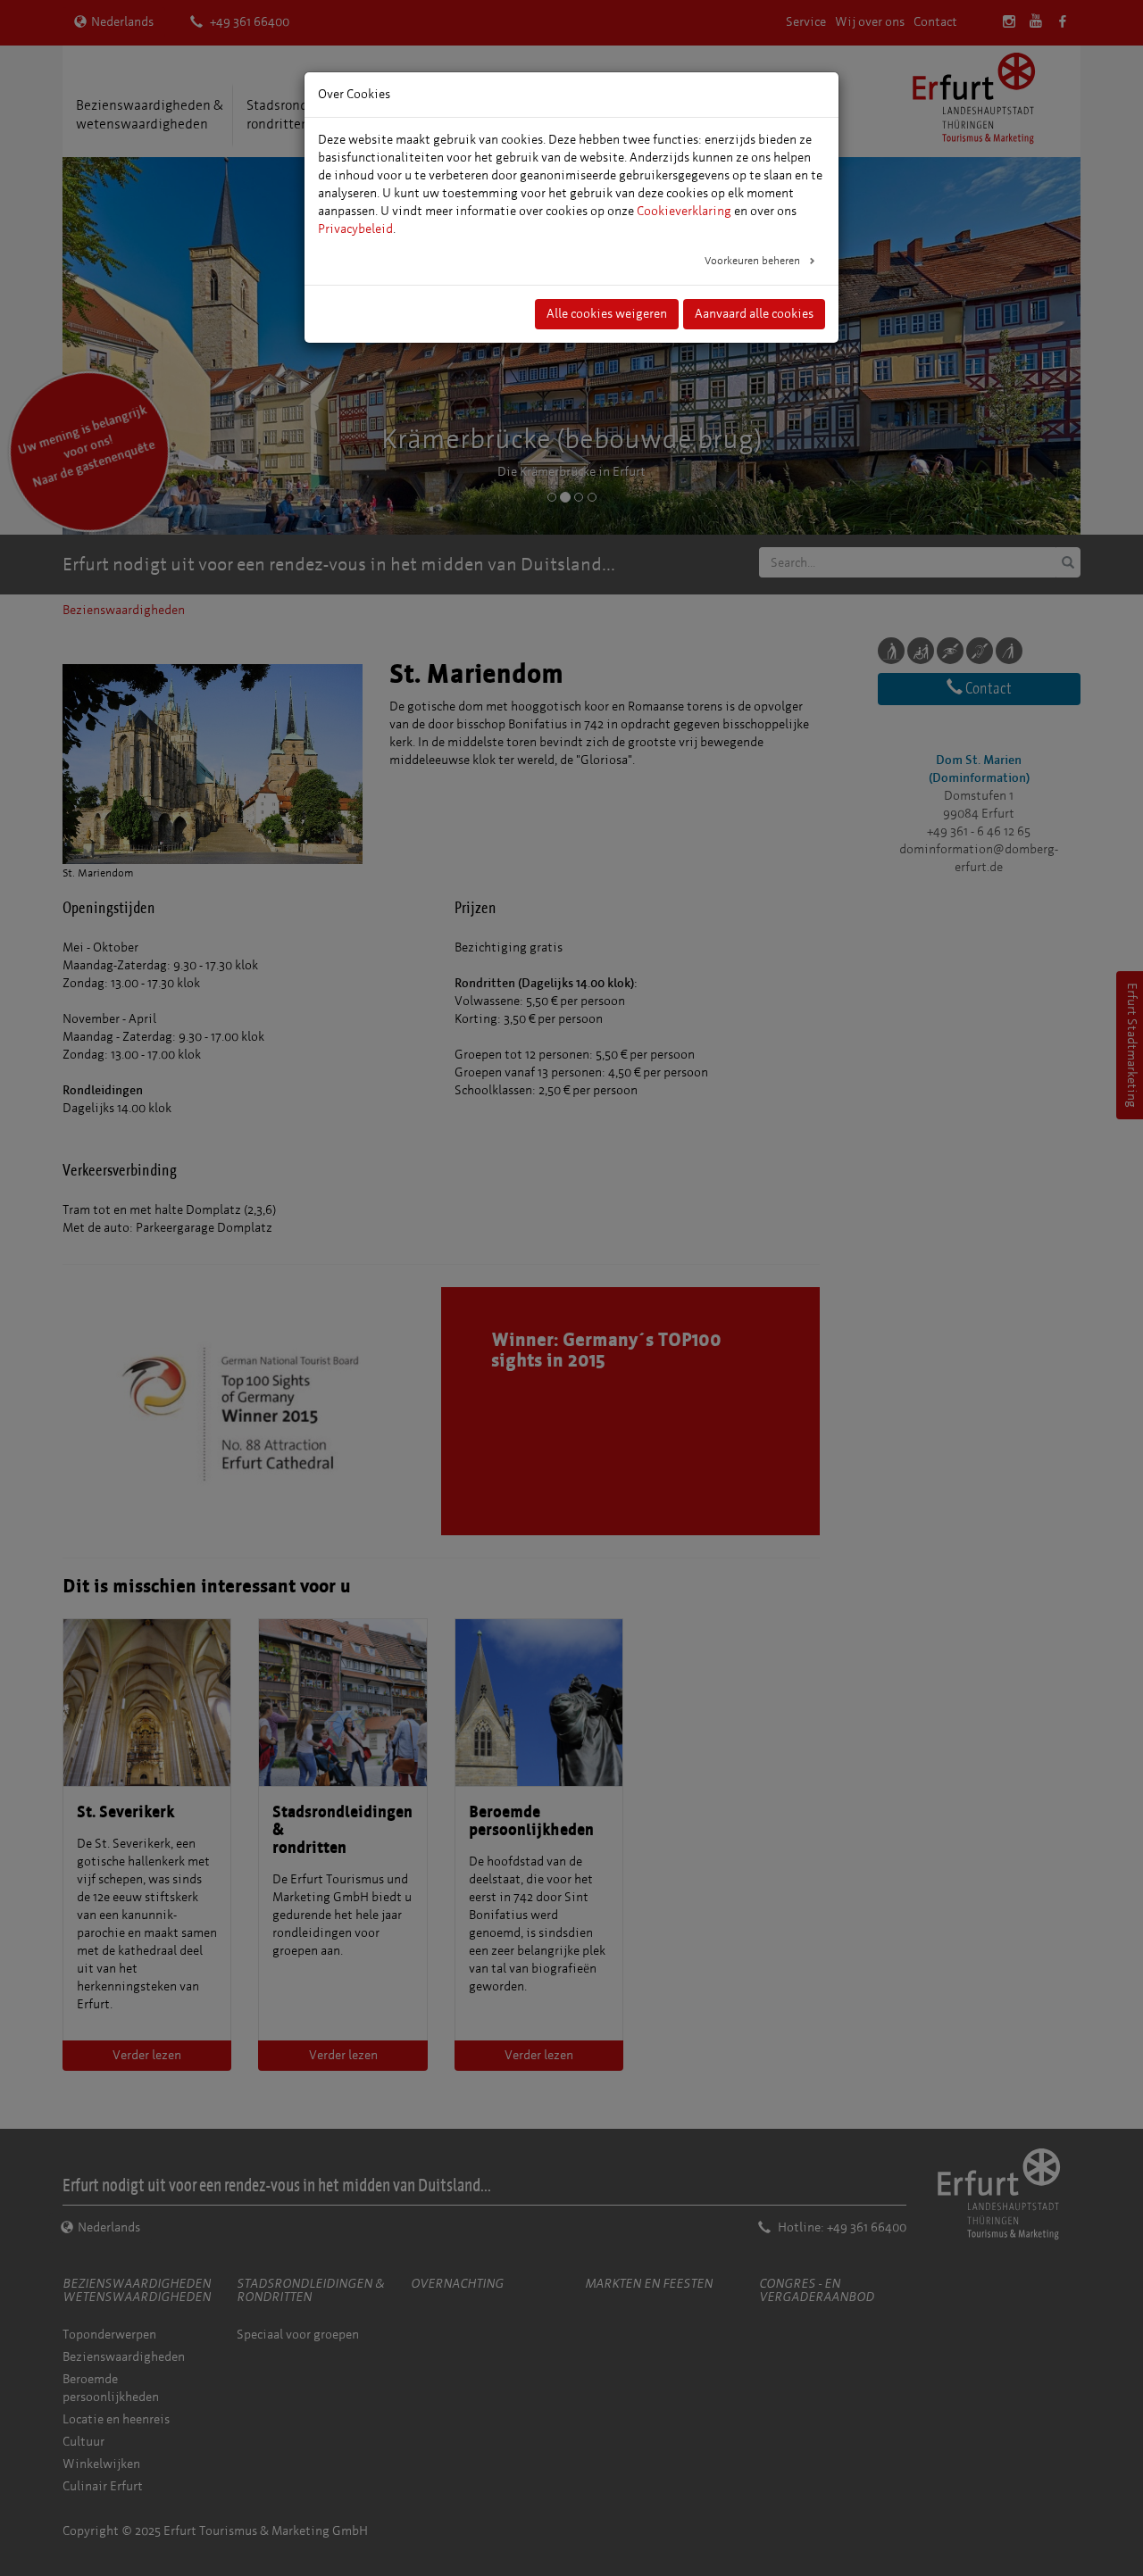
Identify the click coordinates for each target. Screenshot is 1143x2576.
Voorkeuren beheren (754, 261)
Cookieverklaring (684, 211)
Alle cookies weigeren (607, 314)
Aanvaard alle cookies (754, 314)
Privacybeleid (355, 229)
